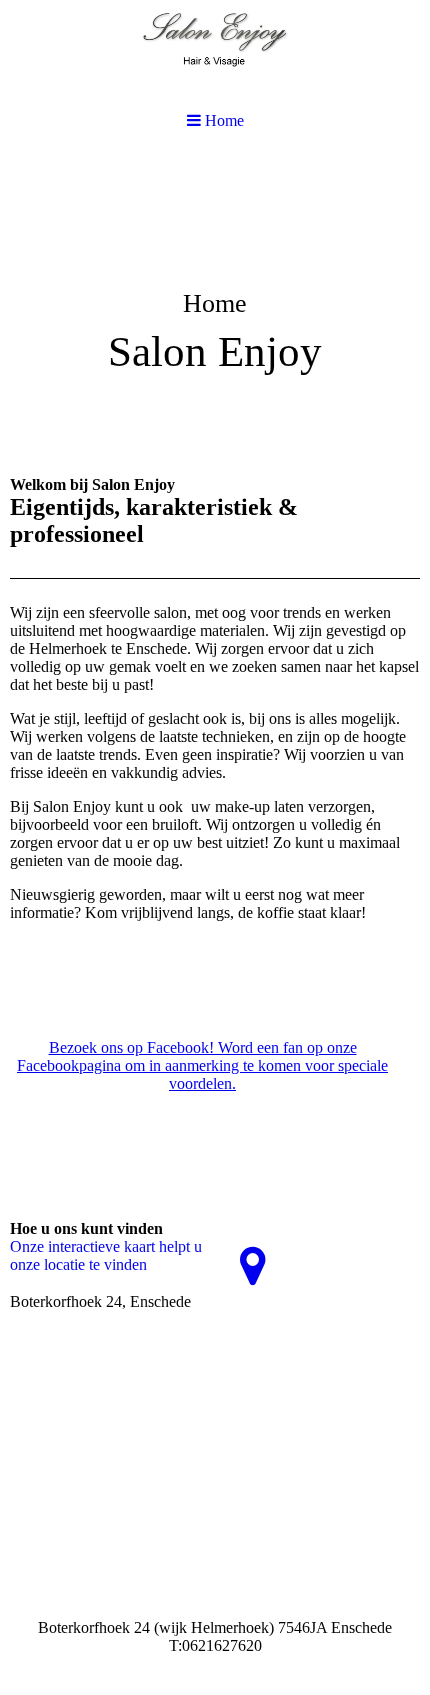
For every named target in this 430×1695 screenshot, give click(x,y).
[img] (215, 306)
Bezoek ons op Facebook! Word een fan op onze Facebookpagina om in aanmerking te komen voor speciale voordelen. (202, 1065)
